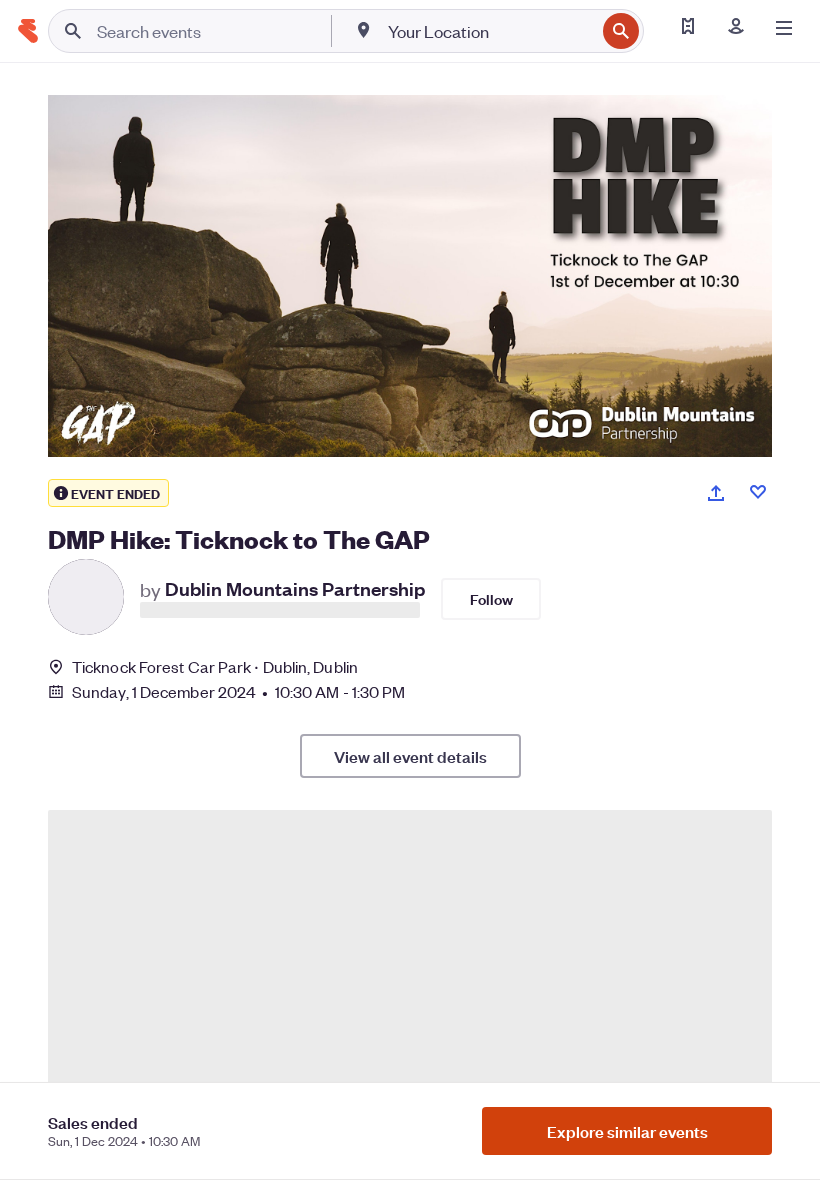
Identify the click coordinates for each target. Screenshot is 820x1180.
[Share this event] (716, 493)
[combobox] (489, 31)
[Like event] (758, 492)
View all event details (410, 756)
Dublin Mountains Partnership (295, 587)
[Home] (28, 31)
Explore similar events (627, 1131)
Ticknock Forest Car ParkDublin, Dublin (215, 666)
